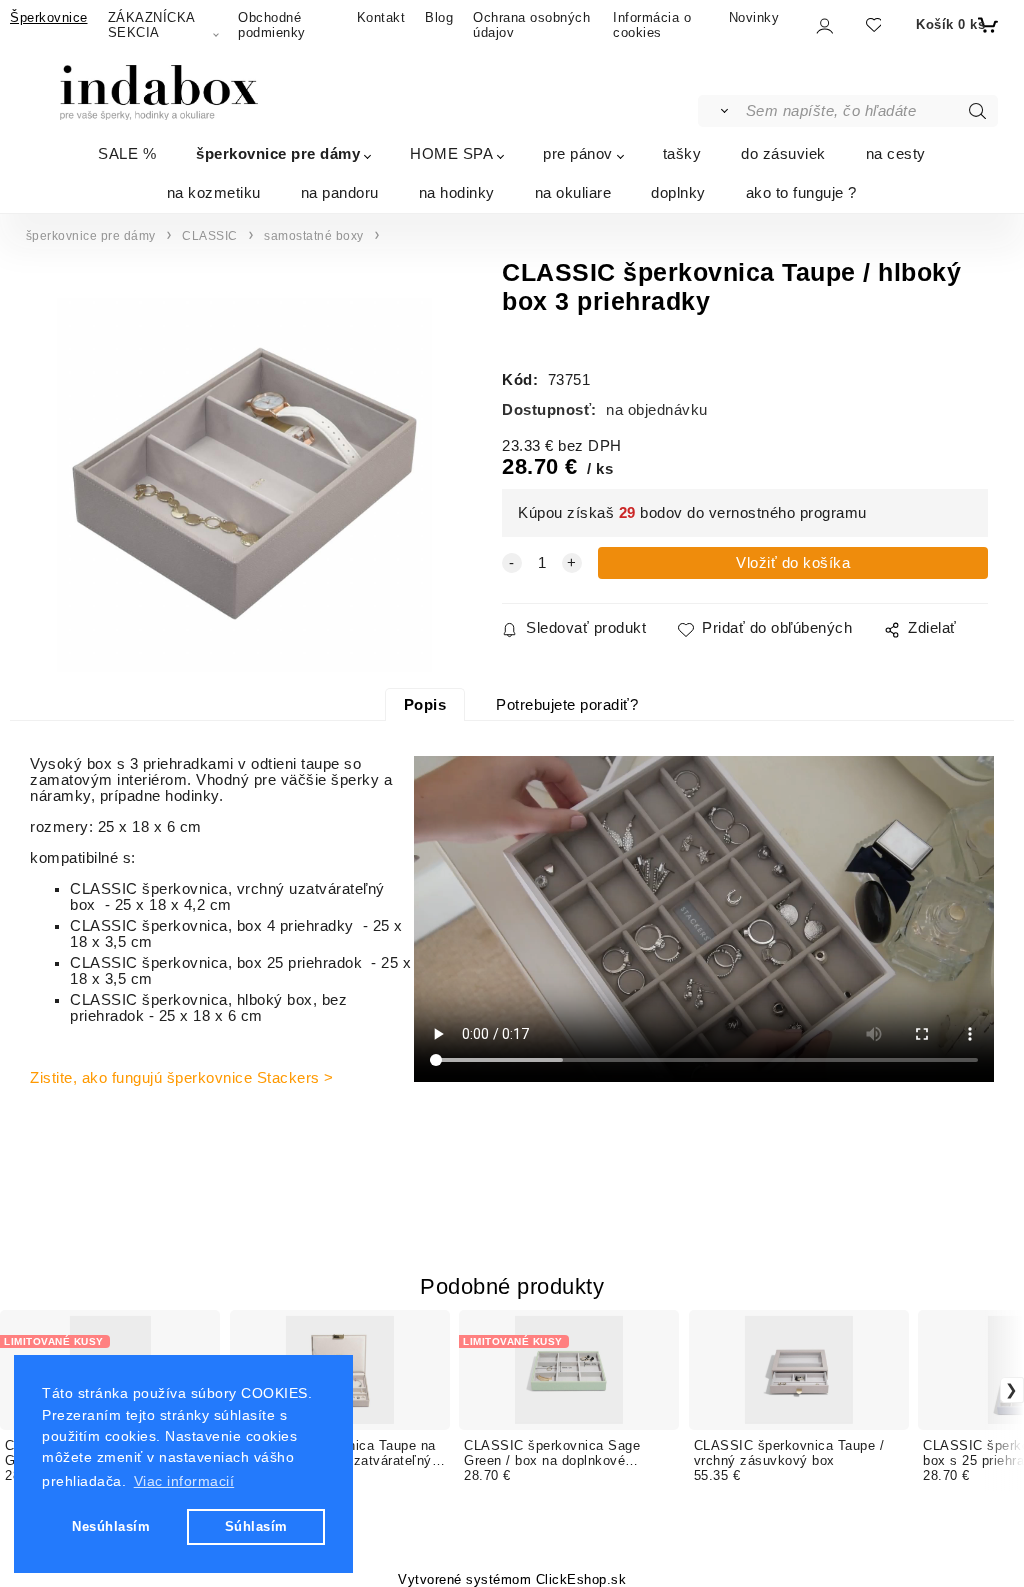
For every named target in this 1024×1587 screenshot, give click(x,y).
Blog (439, 17)
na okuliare (573, 192)
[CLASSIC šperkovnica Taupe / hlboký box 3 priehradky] (244, 485)
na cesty (896, 153)
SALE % (127, 153)
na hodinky (457, 192)
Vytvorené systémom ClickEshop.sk (512, 1580)
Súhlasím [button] (256, 1526)
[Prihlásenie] (823, 26)
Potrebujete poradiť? (567, 705)
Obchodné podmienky (272, 25)
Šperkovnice (49, 17)
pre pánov (578, 153)
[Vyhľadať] (720, 111)
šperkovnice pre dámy (278, 153)
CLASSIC (210, 236)
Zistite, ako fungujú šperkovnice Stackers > (182, 1078)
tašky (682, 153)
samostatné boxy (314, 236)
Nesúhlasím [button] (111, 1526)
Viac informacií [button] (184, 1481)
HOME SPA (451, 153)
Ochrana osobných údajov (531, 25)
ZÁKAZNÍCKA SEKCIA (151, 25)
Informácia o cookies (652, 25)
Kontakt (381, 17)
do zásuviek (783, 153)
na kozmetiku (214, 192)
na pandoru (340, 192)
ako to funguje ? (801, 192)
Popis (425, 705)
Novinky (754, 17)
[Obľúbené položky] (872, 25)
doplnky (678, 192)
